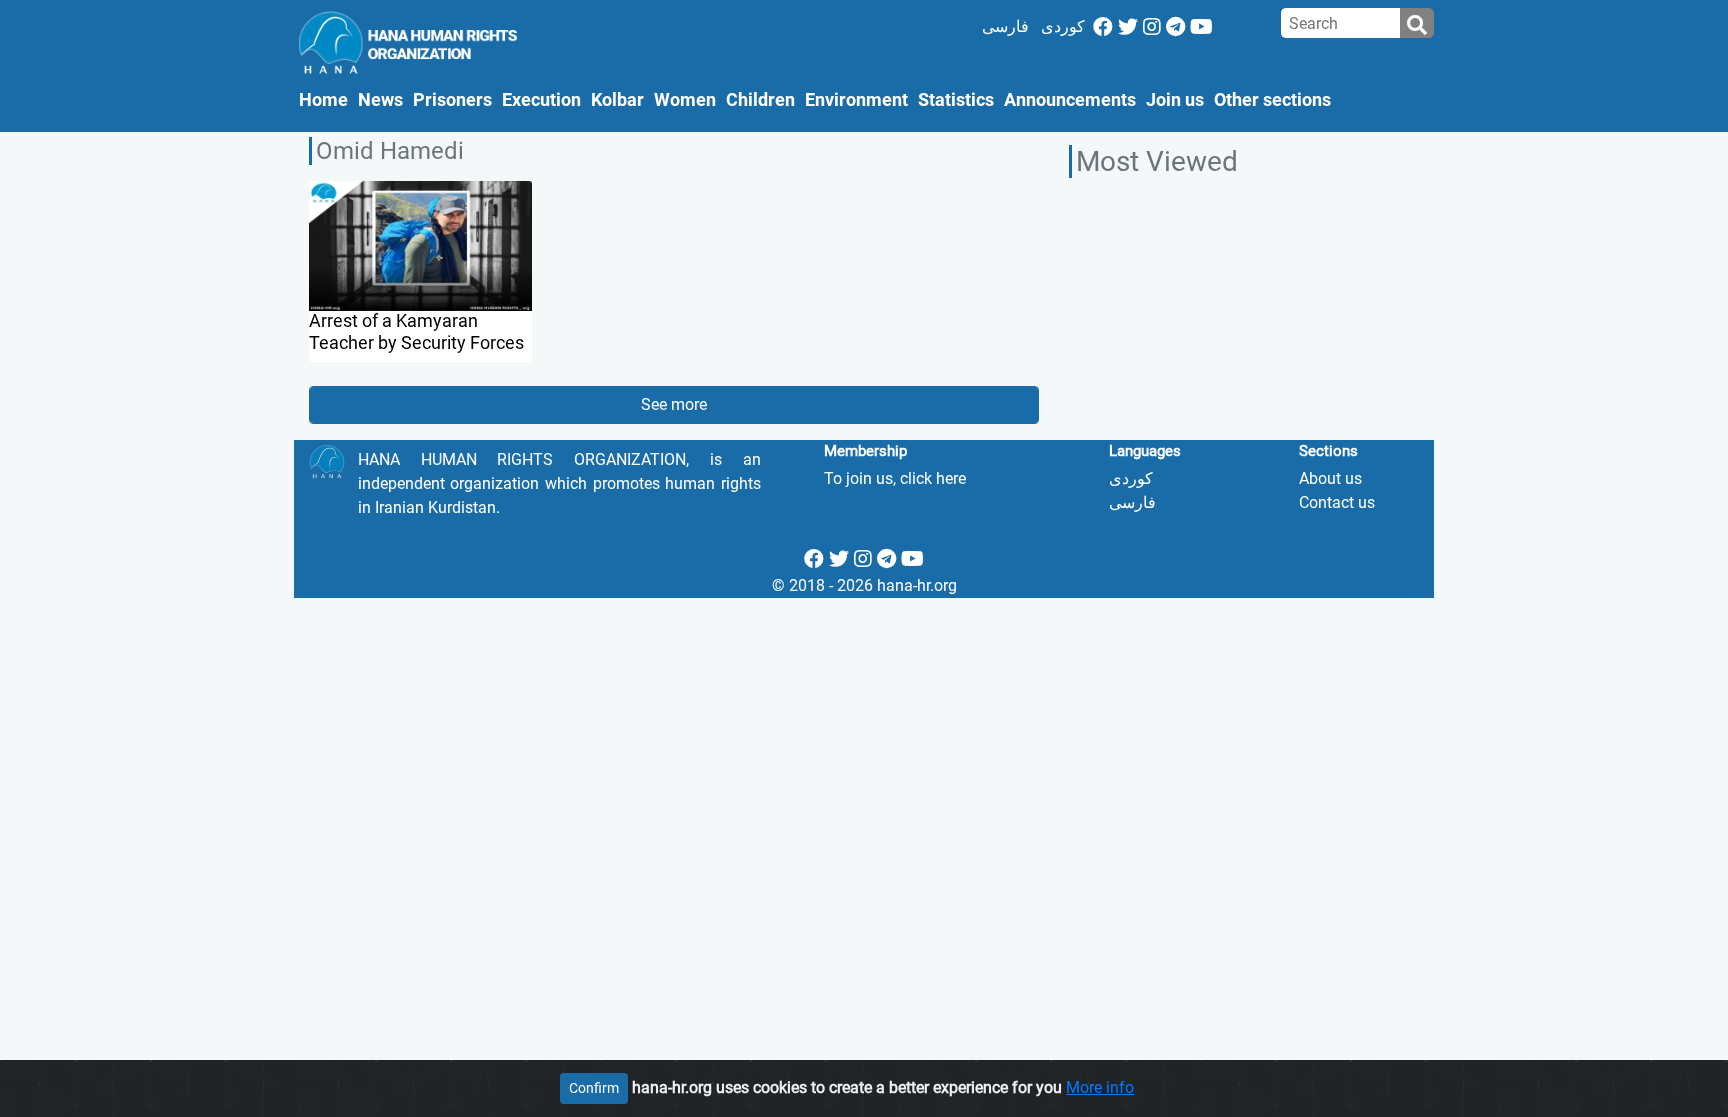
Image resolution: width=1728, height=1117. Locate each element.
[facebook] (1103, 27)
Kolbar (617, 100)
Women (685, 100)
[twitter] (1128, 27)
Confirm (594, 1088)
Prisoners (452, 100)
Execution (541, 100)
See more (674, 404)
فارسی (1005, 26)
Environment (856, 100)
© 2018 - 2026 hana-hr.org (864, 585)
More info (1100, 1087)
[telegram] (1175, 27)
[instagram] (1152, 27)
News (380, 100)
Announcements (1070, 100)
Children (760, 100)
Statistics (956, 100)
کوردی (1063, 26)
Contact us (1337, 502)
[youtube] (1201, 27)
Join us (1175, 100)
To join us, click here (895, 478)
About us (1330, 478)
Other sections (1272, 100)
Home (326, 99)
